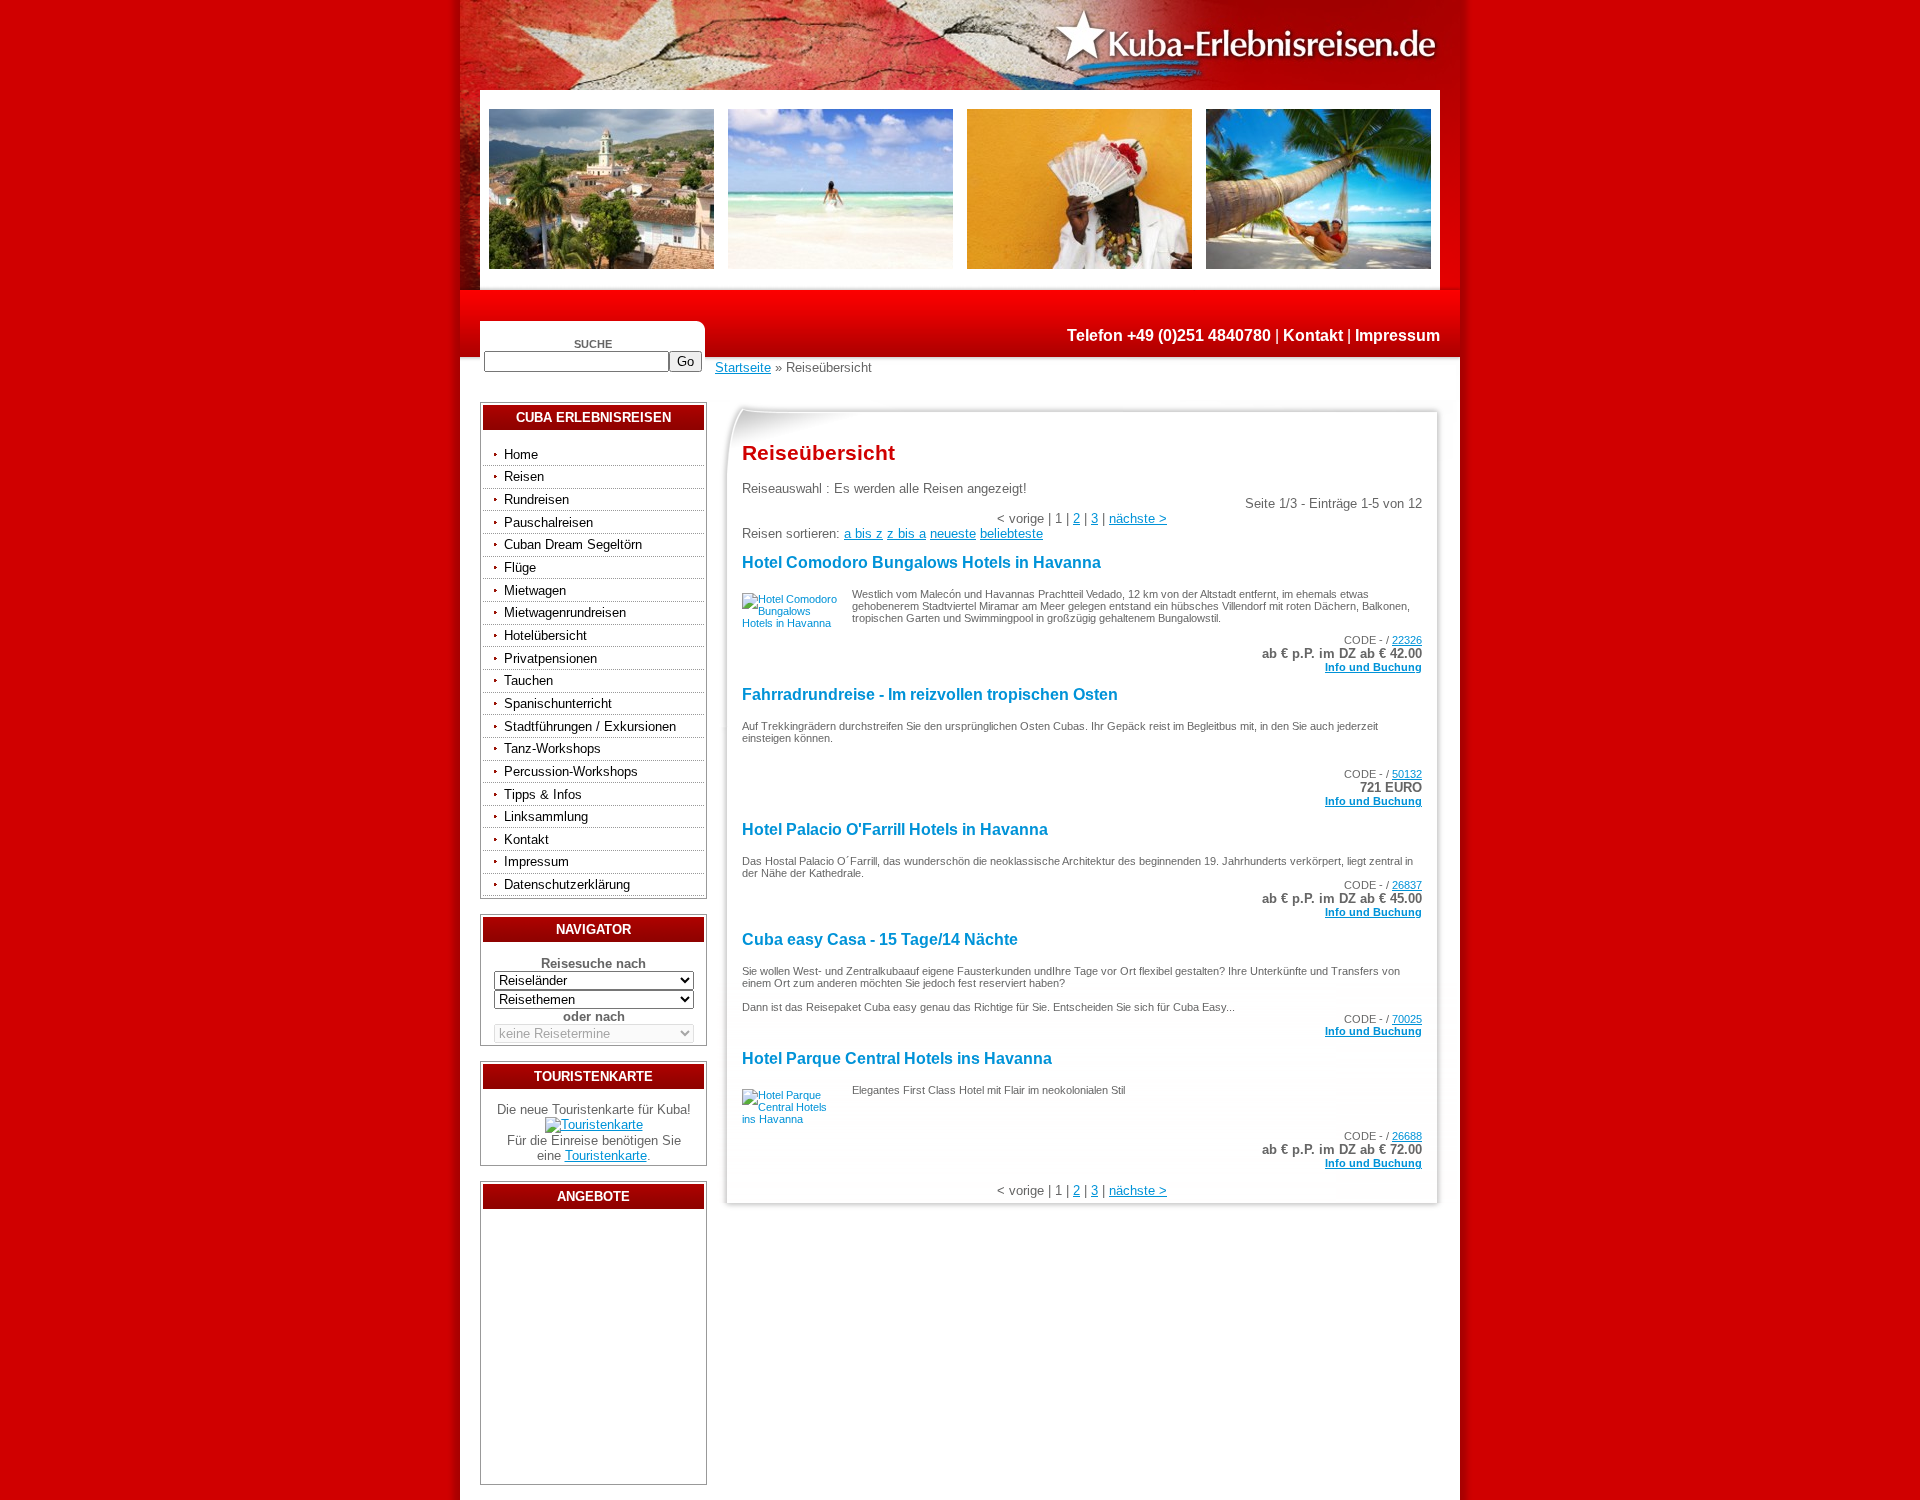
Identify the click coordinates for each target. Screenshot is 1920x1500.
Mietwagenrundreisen (565, 612)
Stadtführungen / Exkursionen (590, 726)
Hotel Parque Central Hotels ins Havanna (897, 1058)
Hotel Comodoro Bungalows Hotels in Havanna (921, 562)
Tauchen (528, 680)
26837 (1407, 885)
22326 (1407, 640)
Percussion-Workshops (571, 771)
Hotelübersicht (545, 635)
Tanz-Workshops (552, 748)
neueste (953, 533)
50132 (1407, 774)
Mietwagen (535, 590)
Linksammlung (546, 816)
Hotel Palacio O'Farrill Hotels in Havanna (895, 829)
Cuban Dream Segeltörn (573, 544)
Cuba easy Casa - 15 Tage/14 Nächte (880, 939)
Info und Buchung (1373, 667)
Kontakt (1313, 335)
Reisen (524, 476)
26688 (1407, 1136)
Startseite (743, 367)
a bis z (863, 533)
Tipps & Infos (543, 794)
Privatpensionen (550, 658)
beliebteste (1011, 533)
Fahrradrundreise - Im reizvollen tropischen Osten (930, 694)
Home (521, 454)
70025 (1407, 1019)
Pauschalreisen (548, 522)
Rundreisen (536, 499)
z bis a (906, 533)
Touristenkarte (606, 1155)
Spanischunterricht (558, 703)
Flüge (520, 567)
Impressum (1397, 335)
